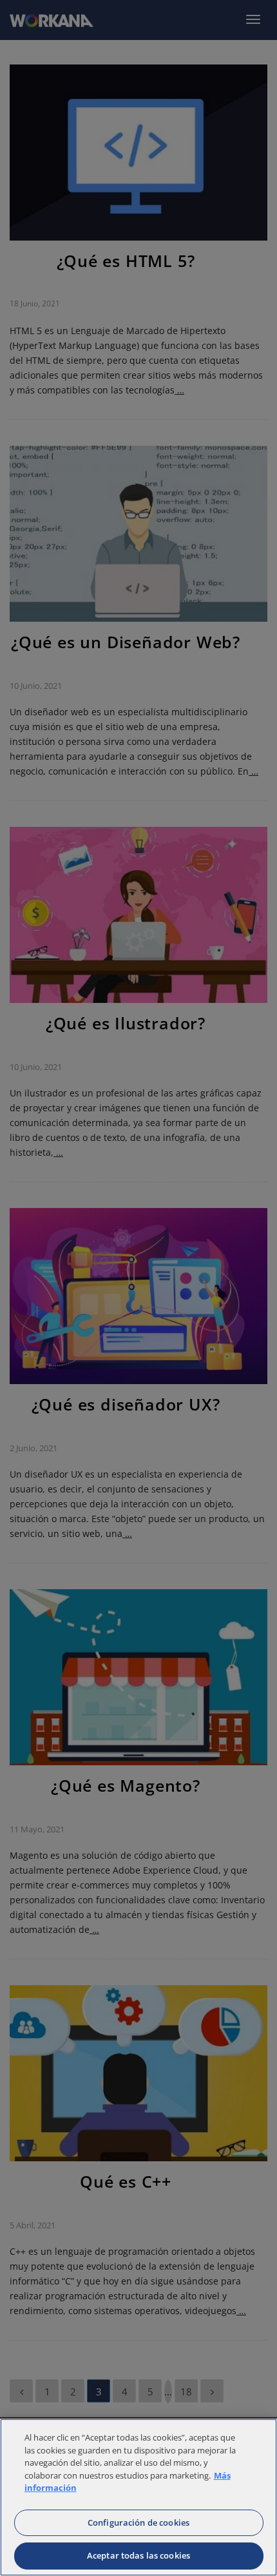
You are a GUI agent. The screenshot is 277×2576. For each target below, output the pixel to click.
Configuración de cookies (138, 2522)
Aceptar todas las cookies (138, 2555)
